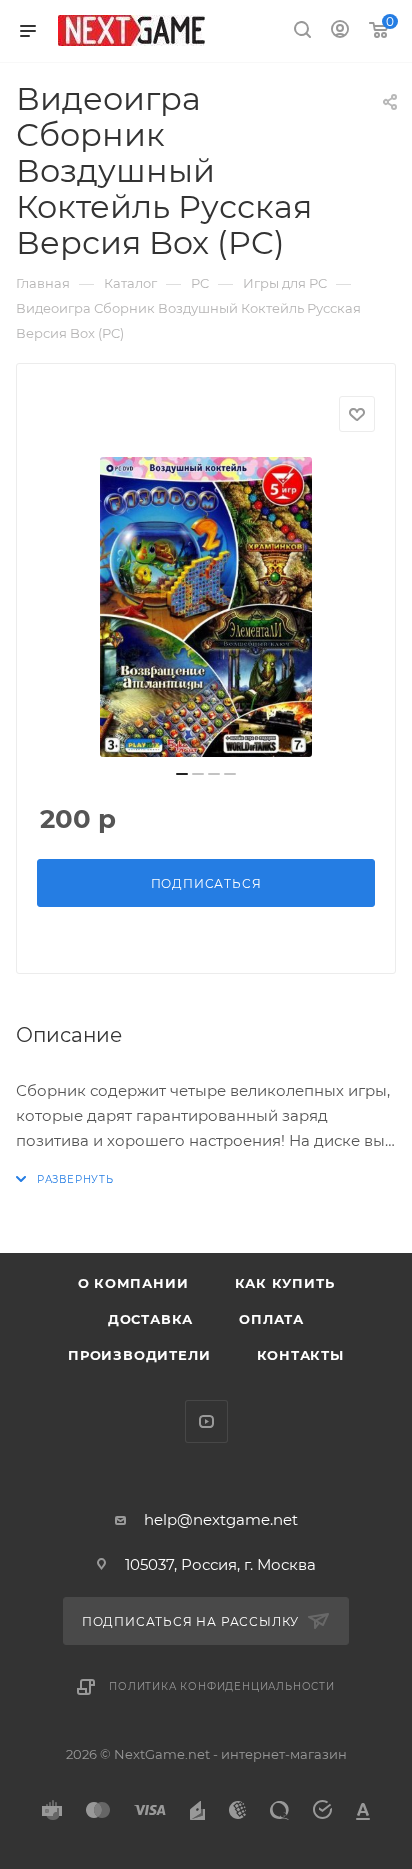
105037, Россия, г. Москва (220, 1564)
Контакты (300, 1355)
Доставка (150, 1319)
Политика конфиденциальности (222, 1686)
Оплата (271, 1319)
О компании (133, 1283)
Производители (139, 1355)
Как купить (285, 1283)
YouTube (206, 1421)
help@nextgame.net (221, 1519)
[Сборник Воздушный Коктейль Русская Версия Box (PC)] (206, 607)
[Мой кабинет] (340, 31)
